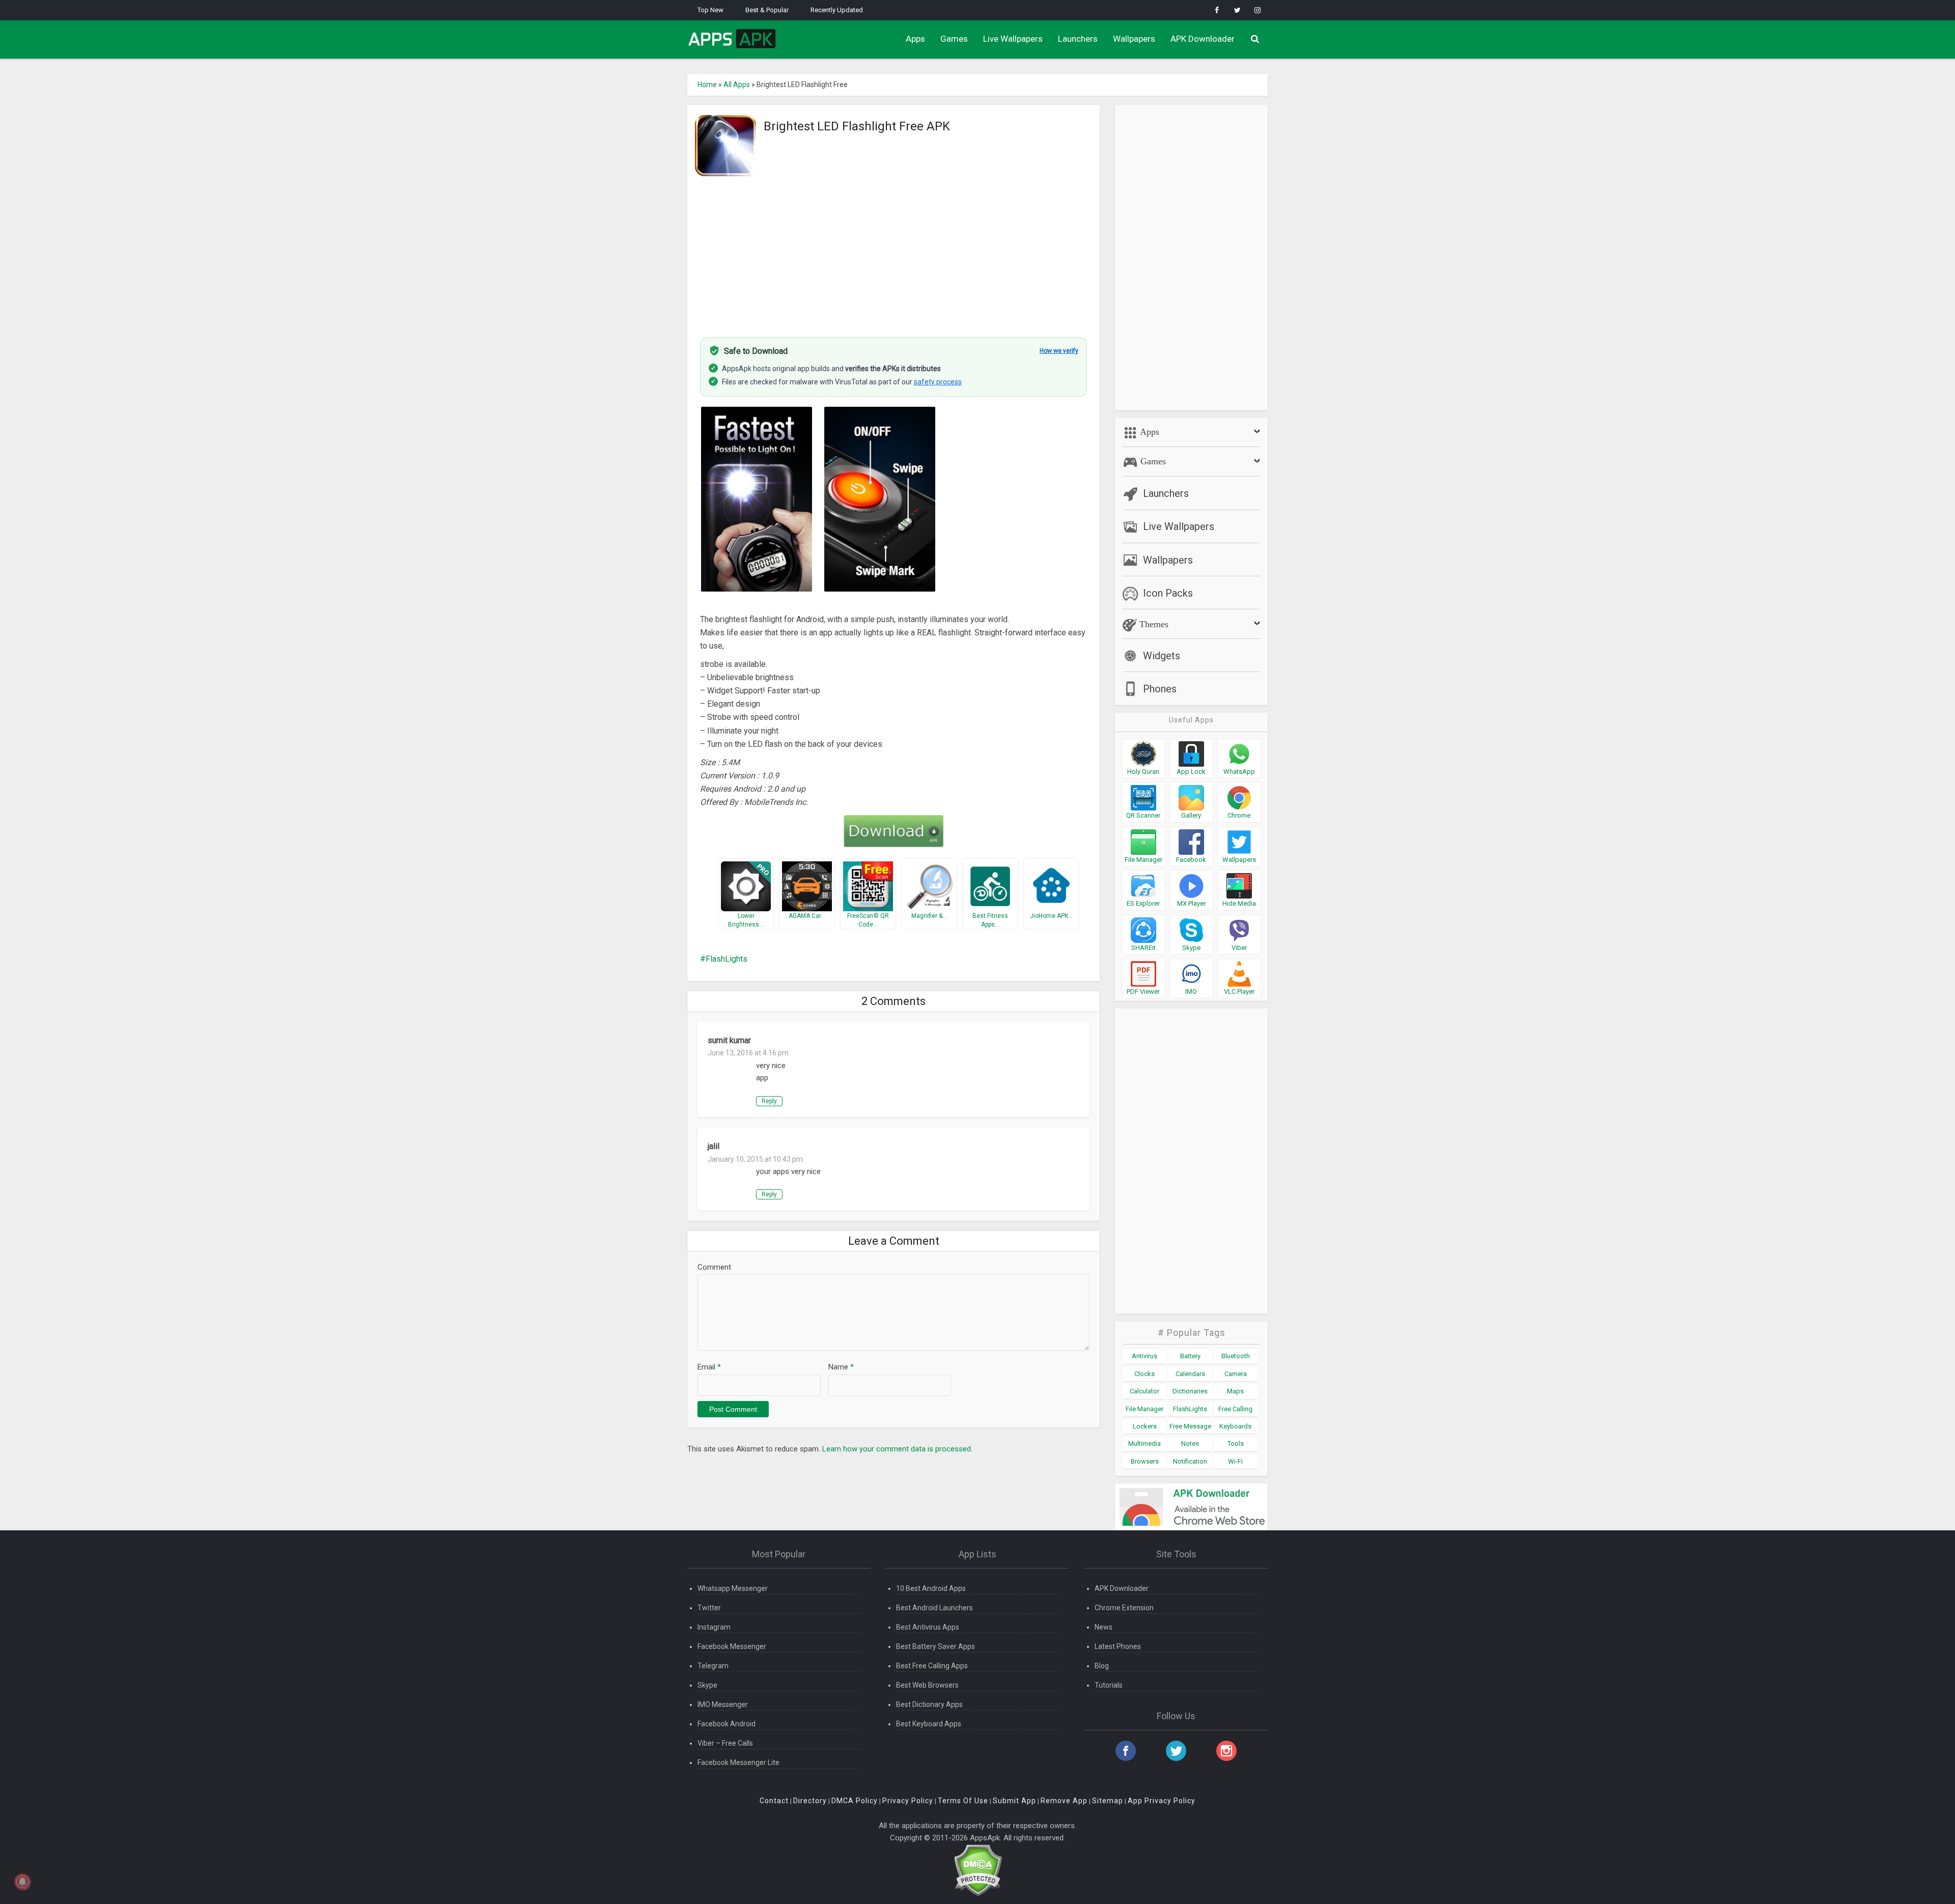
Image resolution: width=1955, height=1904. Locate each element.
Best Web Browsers (927, 1685)
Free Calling (1235, 1409)
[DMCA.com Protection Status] (978, 1870)
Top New (710, 10)
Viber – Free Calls (725, 1743)
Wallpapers (1134, 39)
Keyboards (1235, 1426)
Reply (769, 1101)
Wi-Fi (1235, 1461)
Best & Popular (767, 10)
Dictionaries (1190, 1391)
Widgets (1162, 656)
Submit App (1014, 1801)
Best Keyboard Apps (929, 1724)
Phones (1160, 689)
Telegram (713, 1666)
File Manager (1144, 1409)
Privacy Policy (908, 1801)
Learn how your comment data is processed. (897, 1449)
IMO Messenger (723, 1704)
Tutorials (1109, 1685)
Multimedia (1144, 1444)
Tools (1236, 1444)
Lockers (1145, 1426)
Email (709, 1367)
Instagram (714, 1627)
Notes (1190, 1444)
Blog (1102, 1666)
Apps (915, 39)
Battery (1190, 1356)
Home (707, 85)
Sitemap (1108, 1801)
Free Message (1190, 1426)
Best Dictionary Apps (929, 1704)
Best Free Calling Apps (932, 1666)
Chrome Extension (1124, 1608)
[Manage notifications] (22, 1882)
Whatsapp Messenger (733, 1588)
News (1104, 1627)
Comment (714, 1267)
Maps (1235, 1391)
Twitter (709, 1608)
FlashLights (727, 959)
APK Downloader (1203, 39)
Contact (774, 1801)
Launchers (1078, 39)
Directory (810, 1801)
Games (954, 39)
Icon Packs (1168, 593)
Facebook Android (727, 1724)
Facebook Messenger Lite (738, 1762)
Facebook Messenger (732, 1646)
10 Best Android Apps (931, 1588)
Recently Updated (837, 10)
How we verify (1059, 351)
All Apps (737, 85)
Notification (1190, 1461)
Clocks (1144, 1374)
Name (841, 1367)
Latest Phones (1118, 1646)
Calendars (1190, 1374)
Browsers (1145, 1461)
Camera (1236, 1374)
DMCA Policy (855, 1801)
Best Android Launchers (934, 1608)
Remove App (1064, 1801)
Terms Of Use (963, 1801)
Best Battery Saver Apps (935, 1646)
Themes (1153, 624)
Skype (707, 1685)
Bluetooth (1236, 1356)
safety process (938, 382)
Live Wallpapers (1013, 39)
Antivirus (1144, 1356)
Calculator (1144, 1391)
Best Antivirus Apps (928, 1627)
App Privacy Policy (1162, 1801)
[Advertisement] (893, 251)
